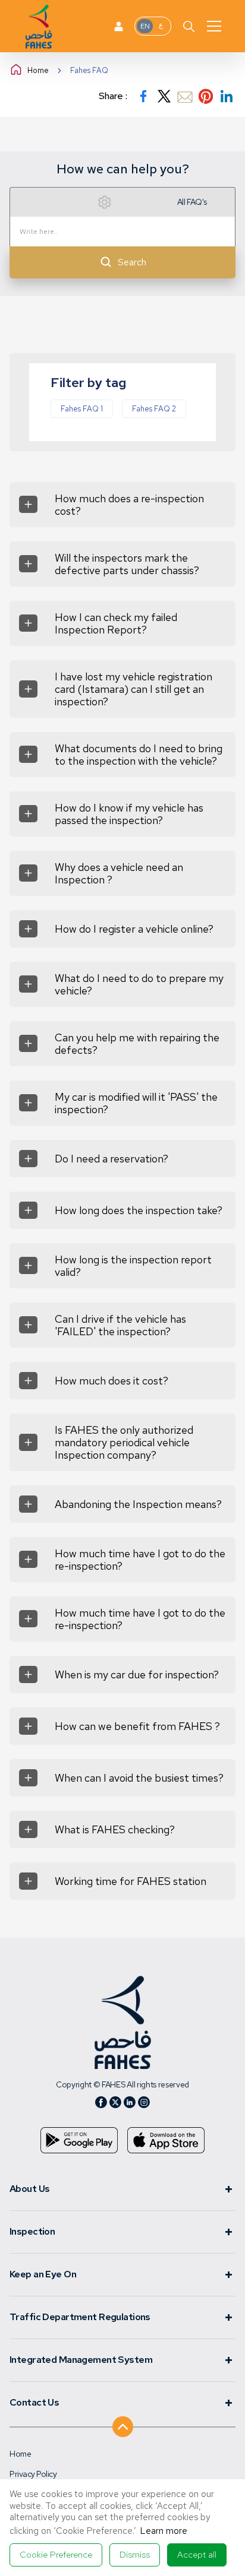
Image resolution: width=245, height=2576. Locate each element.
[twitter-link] (164, 96)
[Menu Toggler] (214, 26)
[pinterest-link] (206, 96)
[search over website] (189, 26)
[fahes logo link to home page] (122, 2022)
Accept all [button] (197, 2555)
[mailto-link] (185, 96)
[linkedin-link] (227, 96)
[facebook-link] (143, 96)
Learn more (164, 2531)
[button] (56, 2555)
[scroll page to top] (123, 2423)
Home (38, 70)
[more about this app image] (79, 2140)
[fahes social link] (101, 2102)
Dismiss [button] (135, 2555)
